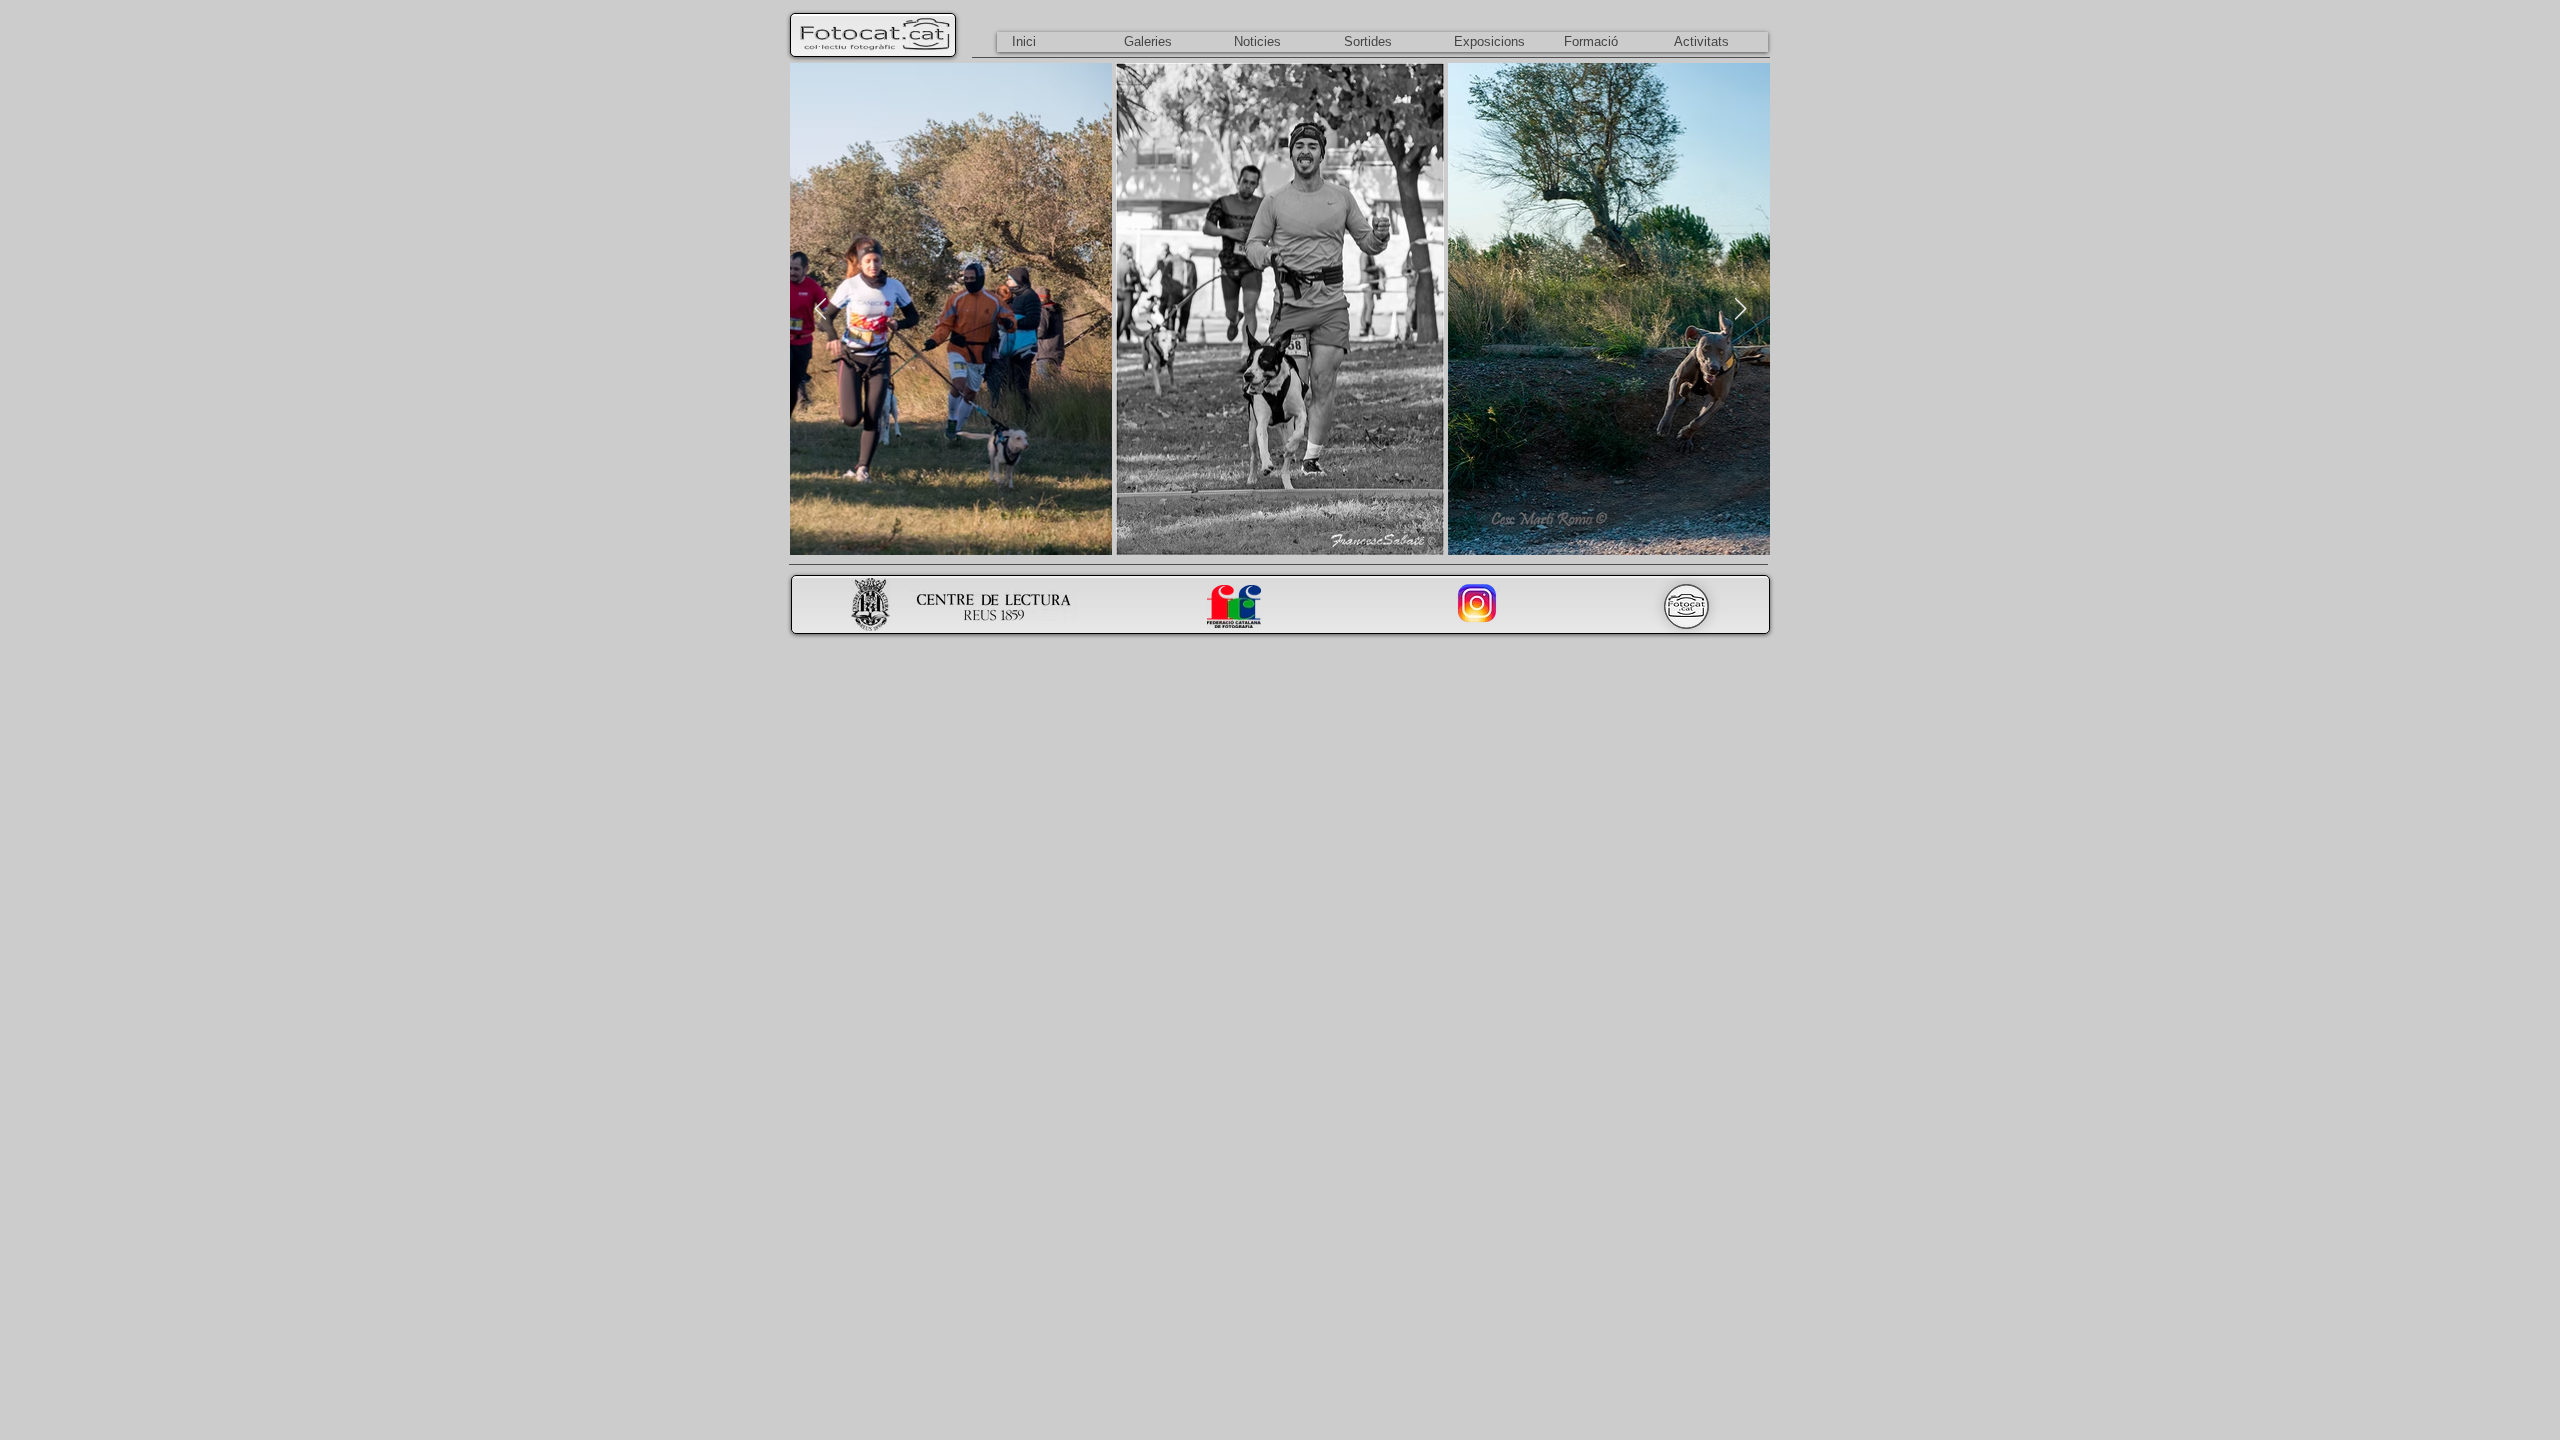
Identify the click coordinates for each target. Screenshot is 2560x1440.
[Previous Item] (820, 309)
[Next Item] (1740, 309)
